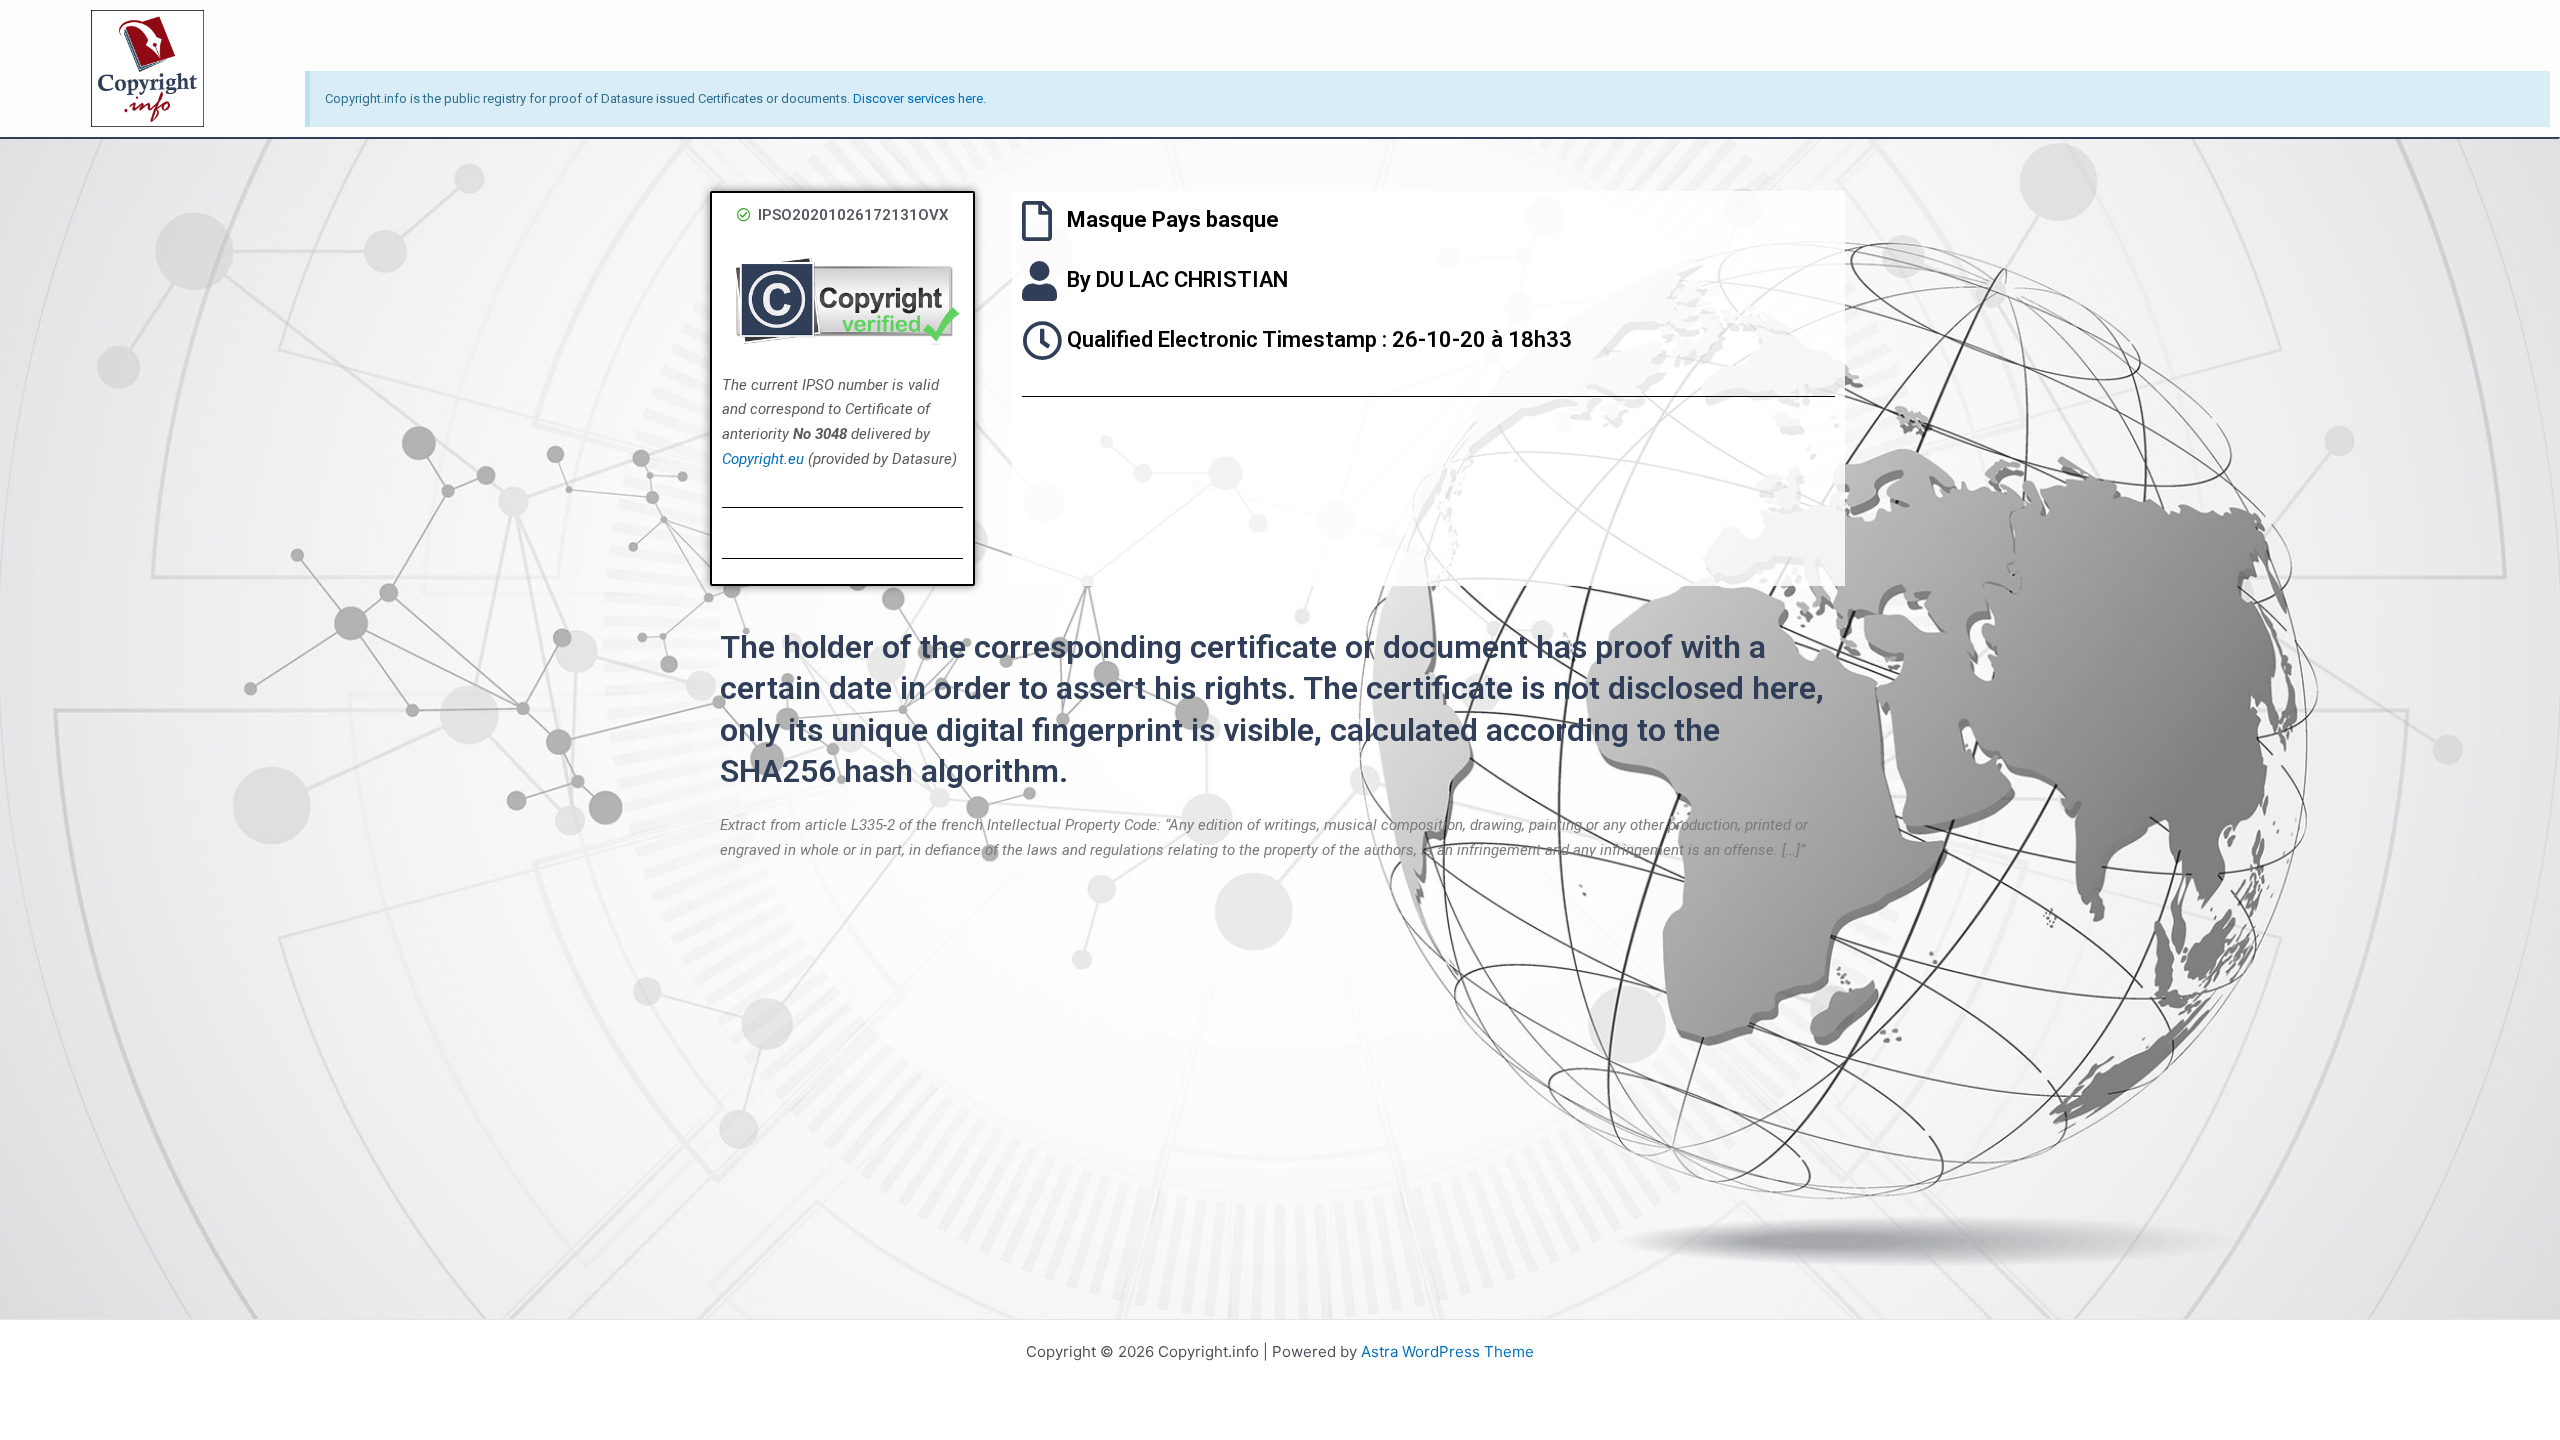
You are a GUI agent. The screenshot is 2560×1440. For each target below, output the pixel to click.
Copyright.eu (763, 459)
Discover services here (918, 98)
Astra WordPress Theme (1447, 1351)
